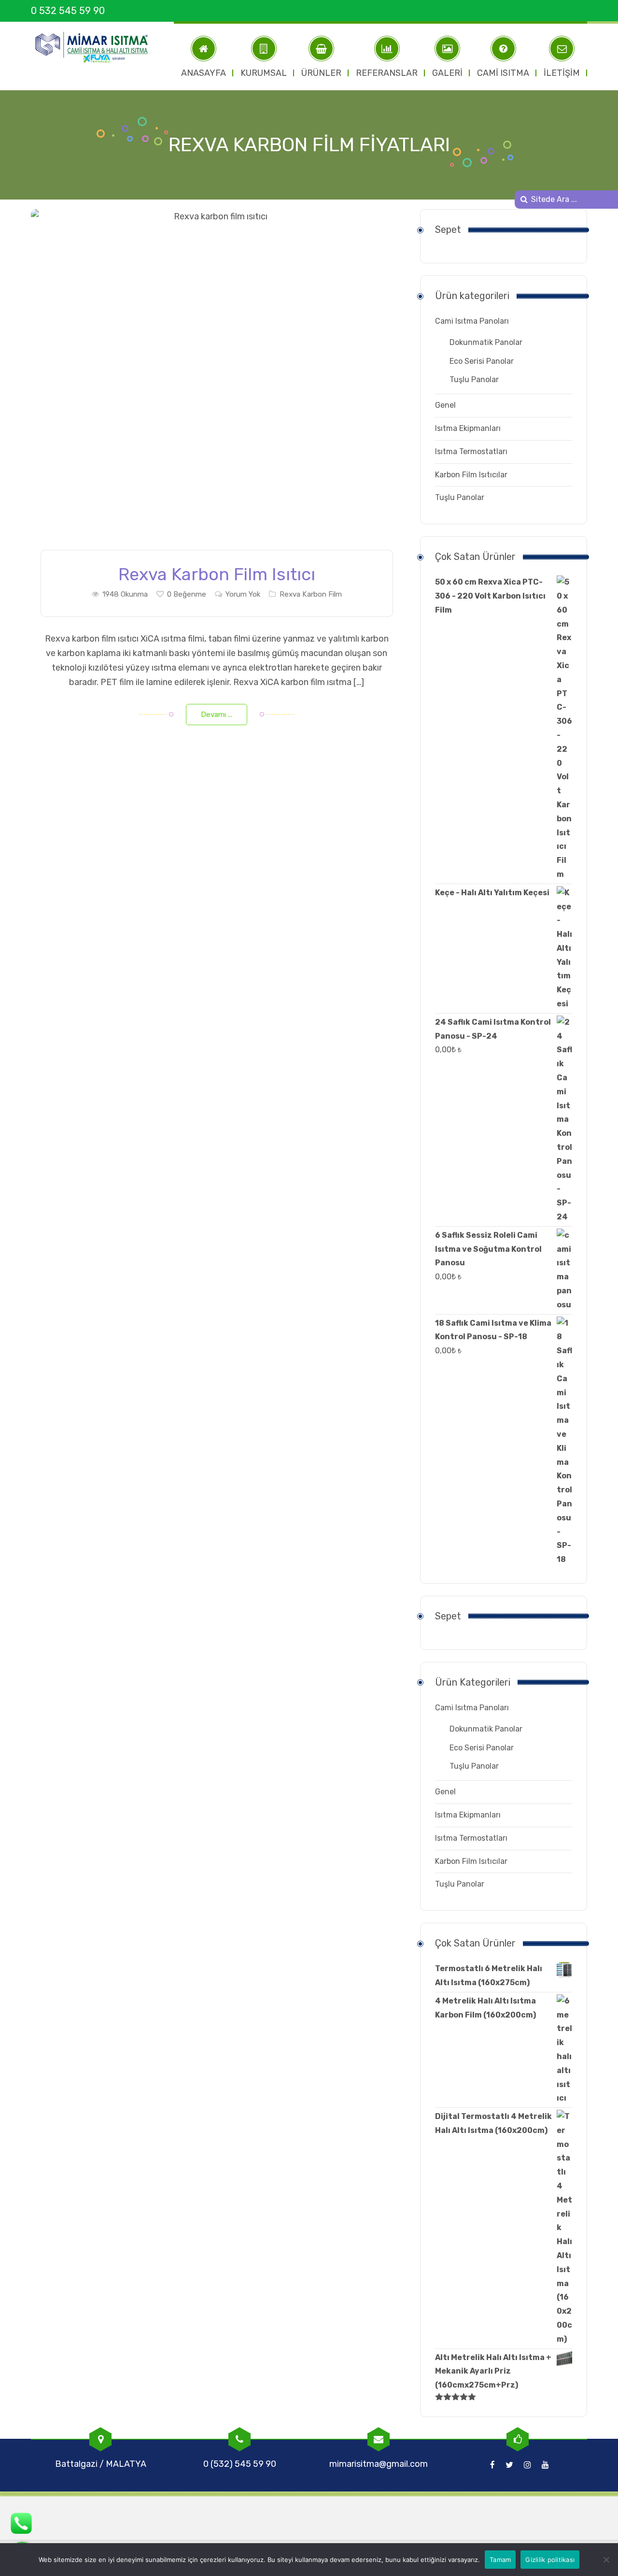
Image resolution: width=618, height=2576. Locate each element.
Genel (445, 405)
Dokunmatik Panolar (486, 342)
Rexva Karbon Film (311, 594)
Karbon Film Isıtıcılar (471, 475)
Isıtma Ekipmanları (468, 428)
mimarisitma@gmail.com (379, 2464)
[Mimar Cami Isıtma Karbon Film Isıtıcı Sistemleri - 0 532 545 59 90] (96, 47)
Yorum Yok (243, 594)
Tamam (500, 2560)
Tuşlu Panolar (474, 379)
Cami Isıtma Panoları (472, 321)
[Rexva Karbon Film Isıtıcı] (217, 387)
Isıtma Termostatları (471, 451)
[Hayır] (606, 2560)
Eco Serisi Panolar (482, 361)
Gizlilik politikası (550, 2560)
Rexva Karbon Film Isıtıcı (217, 574)
